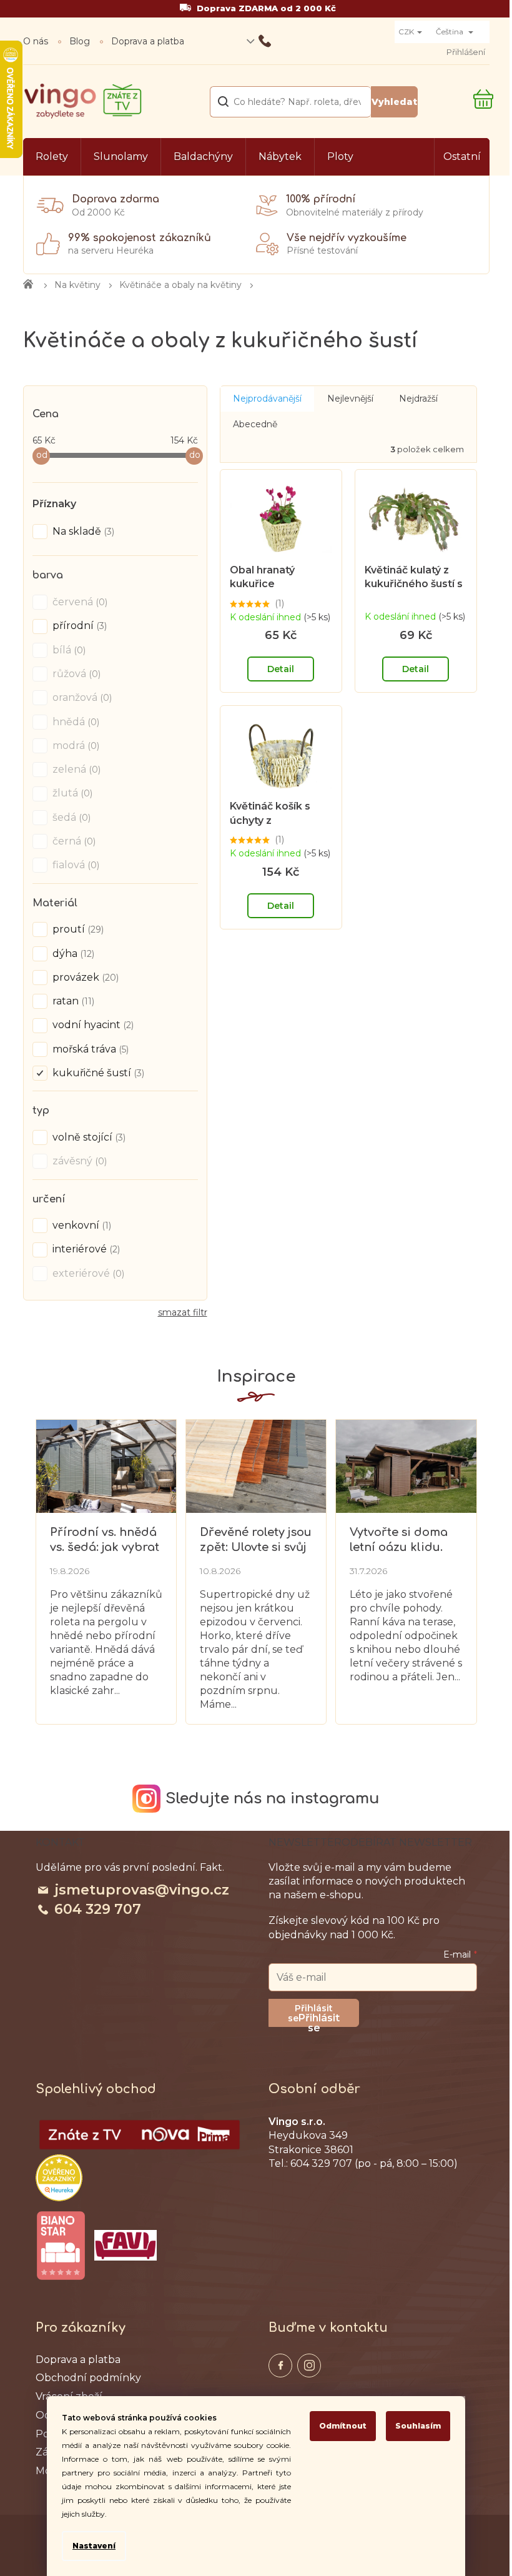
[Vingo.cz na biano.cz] (61, 2246)
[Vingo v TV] (140, 2135)
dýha (72, 954)
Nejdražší (418, 399)
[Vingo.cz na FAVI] (126, 2245)
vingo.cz (280, 2365)
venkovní (81, 1225)
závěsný (78, 1161)
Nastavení (94, 2546)
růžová (75, 674)
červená (79, 602)
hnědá (75, 722)
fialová (75, 865)
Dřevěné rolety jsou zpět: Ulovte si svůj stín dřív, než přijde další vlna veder (256, 1540)
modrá (75, 746)
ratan (72, 1001)
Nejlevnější (350, 399)
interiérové (85, 1249)
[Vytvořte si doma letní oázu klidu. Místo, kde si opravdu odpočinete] (406, 1465)
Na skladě (82, 531)
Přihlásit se (319, 2019)
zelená (75, 769)
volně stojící (88, 1137)
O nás (36, 41)
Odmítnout (343, 2426)
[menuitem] (52, 157)
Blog (80, 41)
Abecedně (255, 424)
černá (73, 841)
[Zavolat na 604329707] (316, 41)
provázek (84, 977)
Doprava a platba (148, 41)
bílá (68, 650)
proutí (77, 929)
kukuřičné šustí (97, 1073)
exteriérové (87, 1273)
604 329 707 (98, 1909)
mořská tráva (89, 1049)
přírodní (78, 626)
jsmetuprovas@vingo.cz (142, 1890)
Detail (281, 669)
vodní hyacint (92, 1025)
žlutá (71, 793)
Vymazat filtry (183, 1317)
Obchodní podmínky (88, 2378)
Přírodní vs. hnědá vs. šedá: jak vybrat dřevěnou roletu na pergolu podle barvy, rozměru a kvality (106, 1540)
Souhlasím (418, 2426)
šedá (70, 817)
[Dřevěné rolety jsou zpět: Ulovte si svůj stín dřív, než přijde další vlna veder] (256, 1465)
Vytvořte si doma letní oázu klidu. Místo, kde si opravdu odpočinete (399, 1540)
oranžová (81, 697)
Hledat (394, 102)
